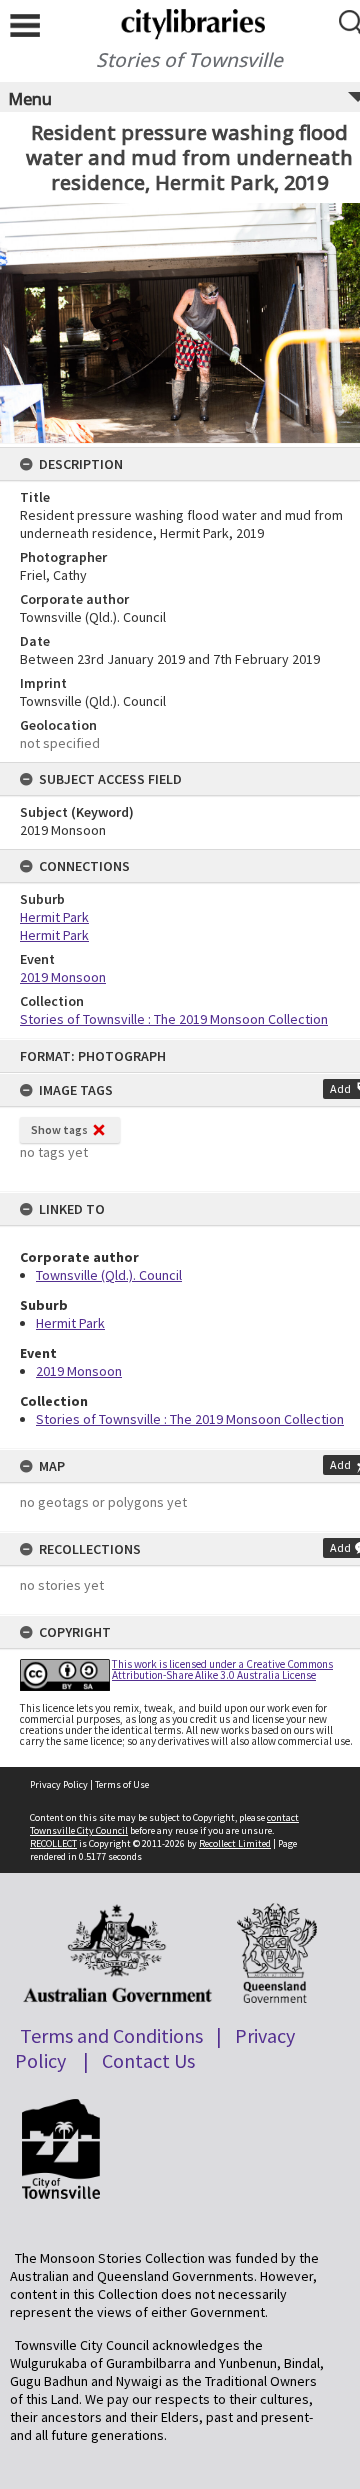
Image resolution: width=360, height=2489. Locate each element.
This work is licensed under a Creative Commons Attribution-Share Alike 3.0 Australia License (222, 1669)
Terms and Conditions (111, 2035)
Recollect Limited (235, 1843)
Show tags (59, 1129)
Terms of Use (122, 1784)
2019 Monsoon (79, 1371)
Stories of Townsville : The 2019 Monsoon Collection (190, 1419)
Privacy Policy (59, 1784)
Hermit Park (70, 1323)
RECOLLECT (53, 1843)
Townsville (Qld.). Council (109, 1275)
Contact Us (148, 2060)
